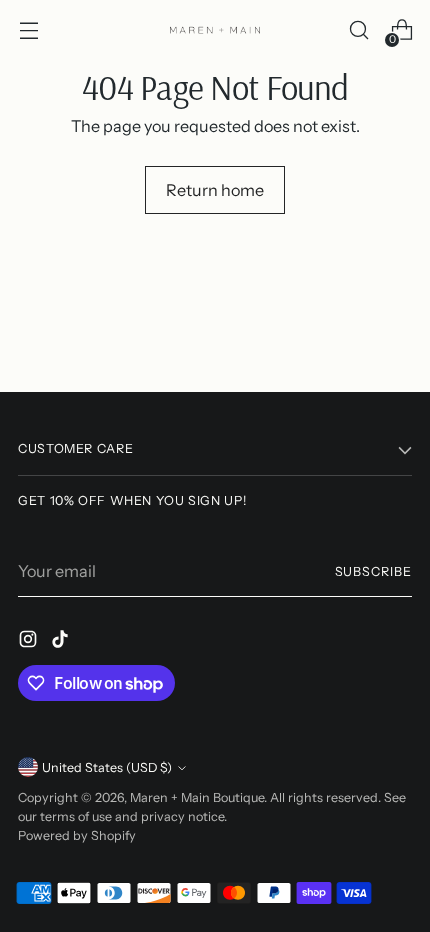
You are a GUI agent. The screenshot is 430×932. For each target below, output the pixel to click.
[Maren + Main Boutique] (215, 30)
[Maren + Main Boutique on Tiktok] (62, 642)
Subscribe (374, 571)
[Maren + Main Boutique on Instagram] (30, 642)
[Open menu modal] (28, 30)
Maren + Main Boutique (197, 797)
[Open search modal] (358, 30)
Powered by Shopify (77, 835)
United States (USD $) (107, 767)
